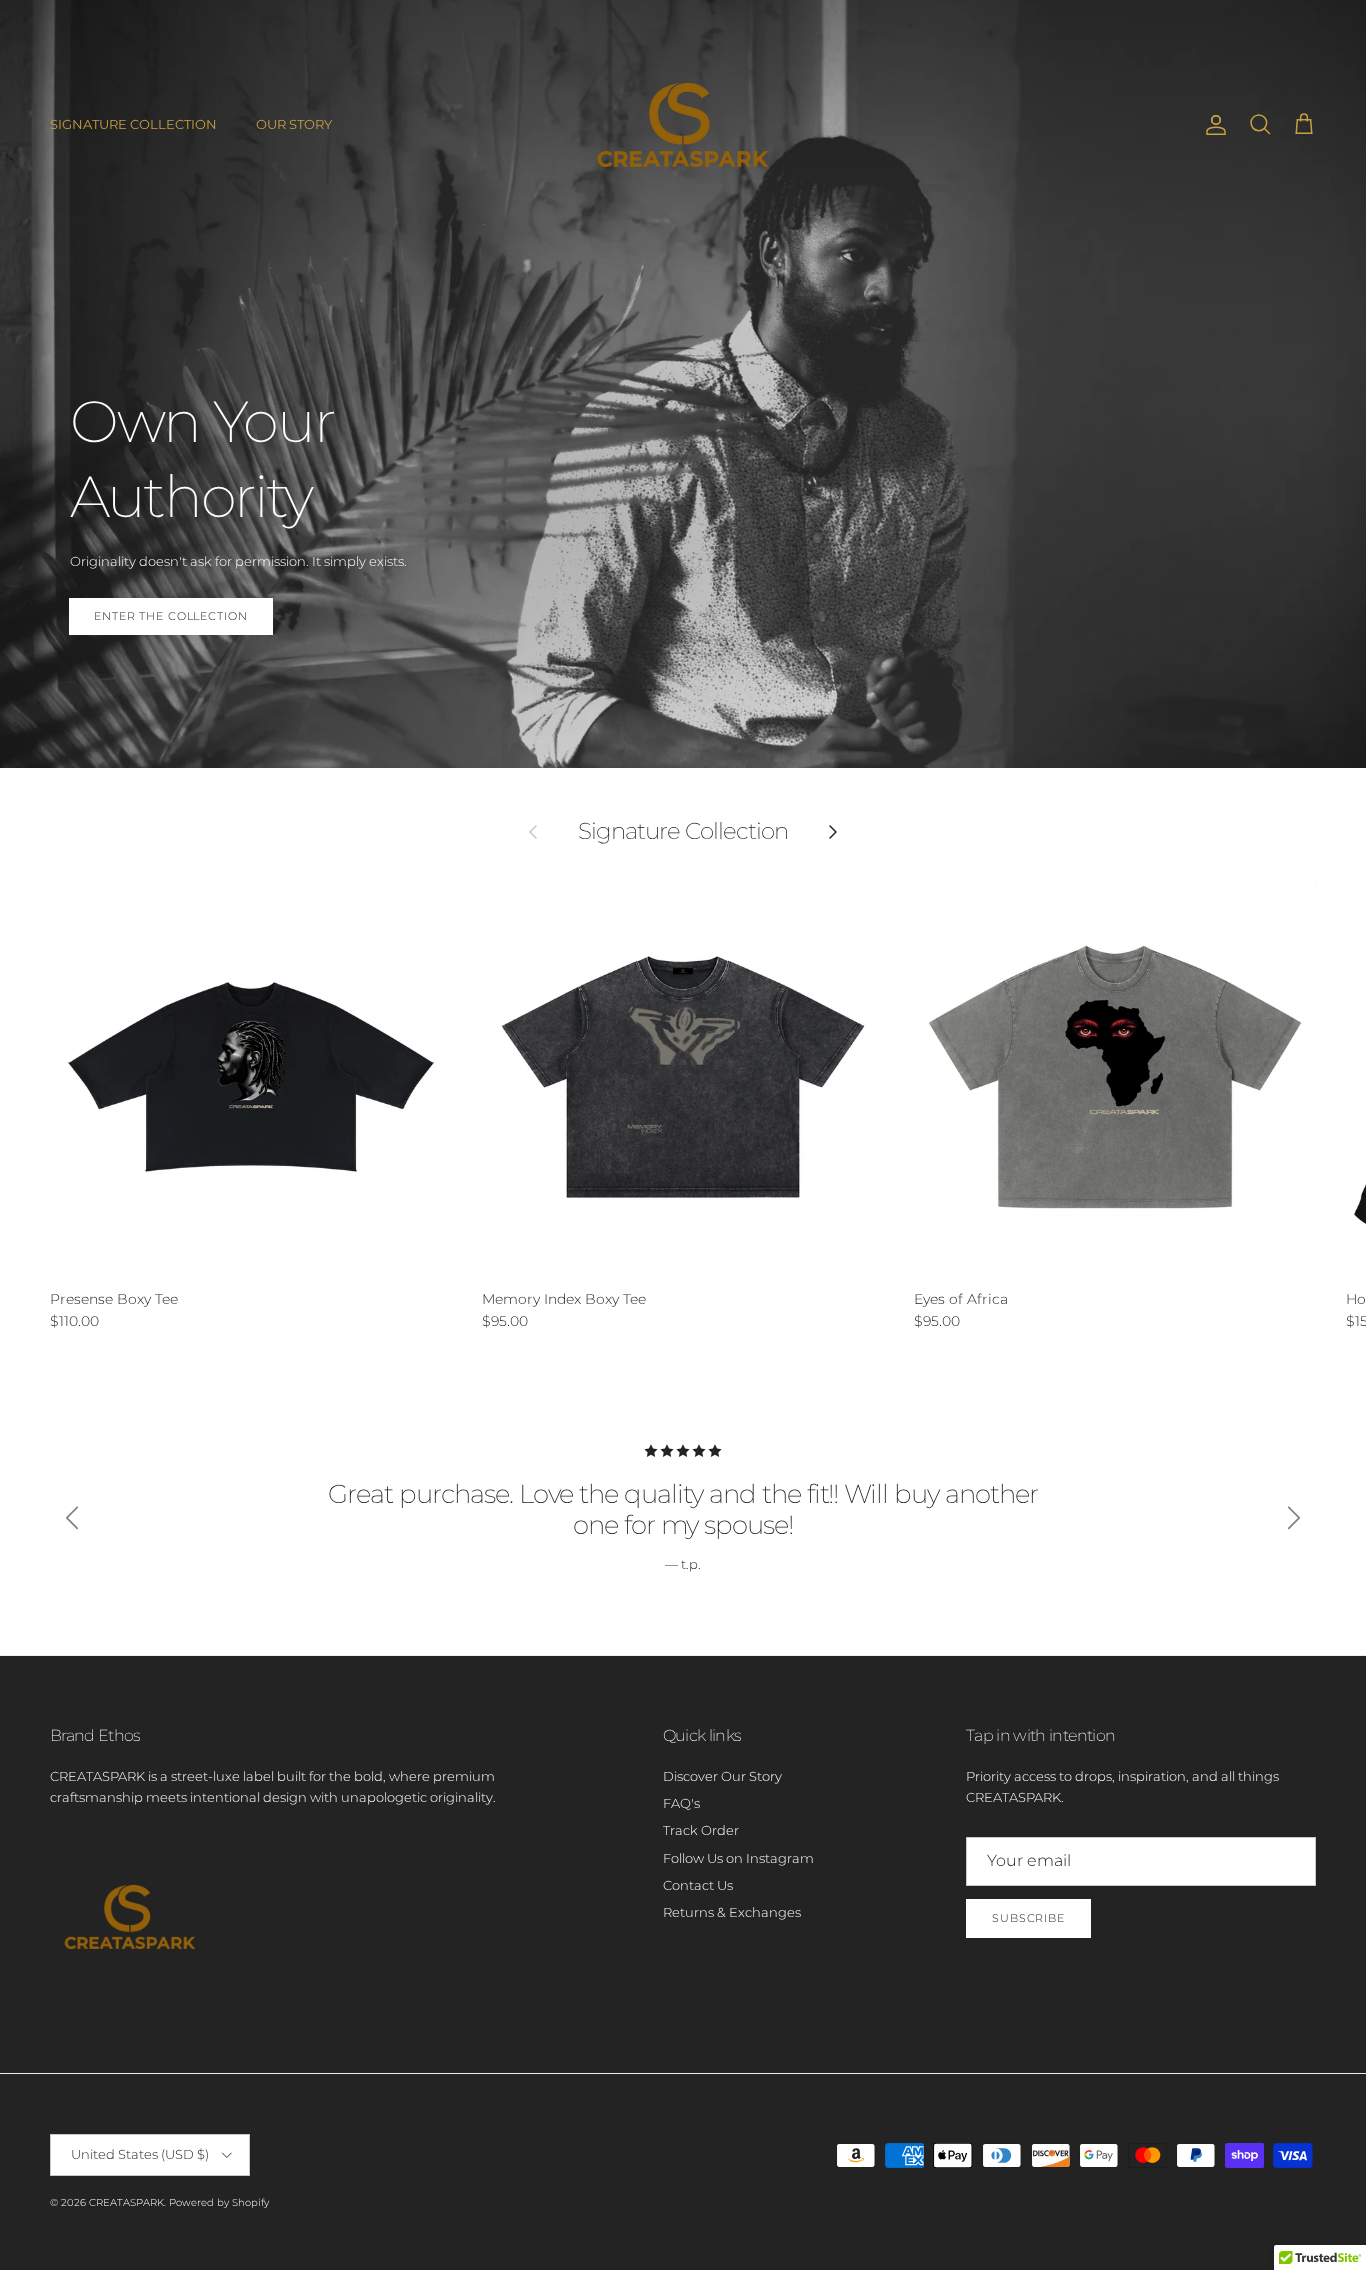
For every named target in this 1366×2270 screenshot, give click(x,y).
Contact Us (698, 1885)
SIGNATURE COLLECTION (133, 124)
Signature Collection (683, 831)
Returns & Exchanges (732, 1912)
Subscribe (1028, 1918)
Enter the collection (171, 616)
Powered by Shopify (219, 2202)
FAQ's (681, 1803)
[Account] (1212, 125)
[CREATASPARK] (683, 125)
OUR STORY (294, 124)
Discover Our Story (722, 1776)
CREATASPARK (126, 2202)
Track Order (701, 1830)
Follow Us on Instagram (738, 1858)
